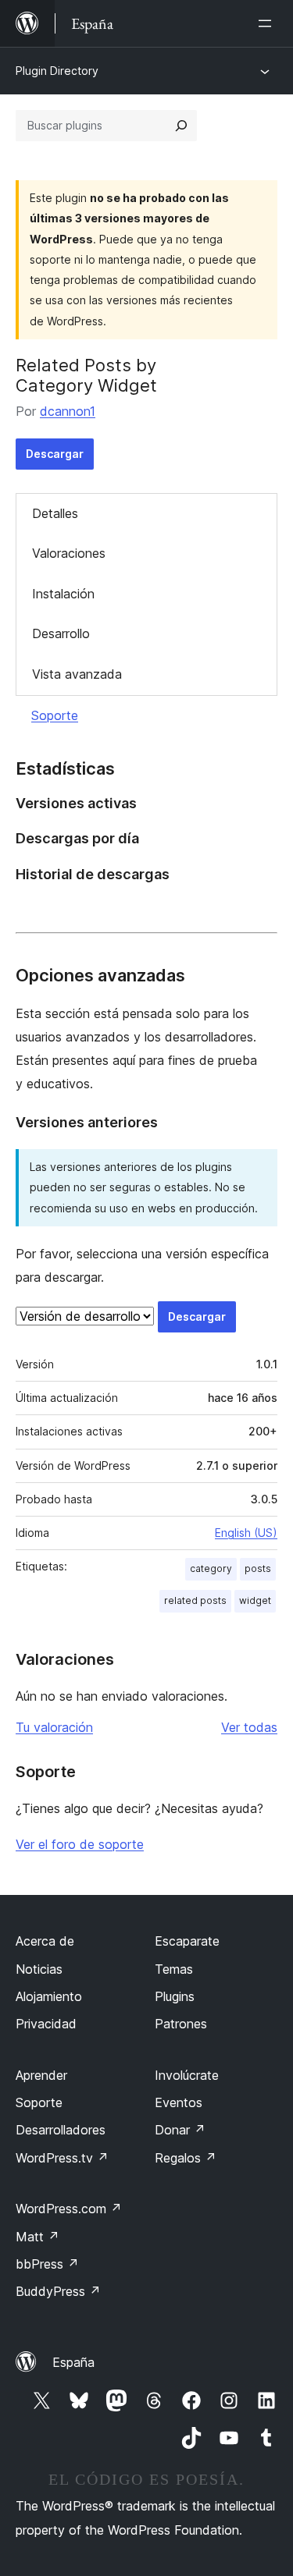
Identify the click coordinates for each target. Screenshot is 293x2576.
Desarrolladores (61, 2130)
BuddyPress (58, 2291)
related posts (195, 1600)
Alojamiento (49, 1996)
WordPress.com (69, 2209)
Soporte (55, 715)
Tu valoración (54, 1727)
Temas (174, 1969)
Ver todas (249, 1727)
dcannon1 (68, 411)
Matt (38, 2237)
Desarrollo (61, 633)
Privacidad (46, 2024)
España (73, 2362)
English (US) (246, 1533)
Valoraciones (69, 553)
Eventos (179, 2102)
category (211, 1568)
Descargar (55, 454)
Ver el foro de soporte (80, 1844)
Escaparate (187, 1941)
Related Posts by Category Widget (86, 375)
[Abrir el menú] (268, 23)
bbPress (47, 2264)
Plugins (175, 1996)
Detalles (55, 513)
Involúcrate (187, 2075)
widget (255, 1600)
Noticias (39, 1969)
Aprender (41, 2075)
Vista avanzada (77, 674)
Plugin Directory (57, 71)
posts (258, 1568)
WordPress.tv (62, 2158)
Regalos (186, 2158)
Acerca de (45, 1941)
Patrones (181, 2024)
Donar (180, 2130)
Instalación (63, 594)
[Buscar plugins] (181, 126)
